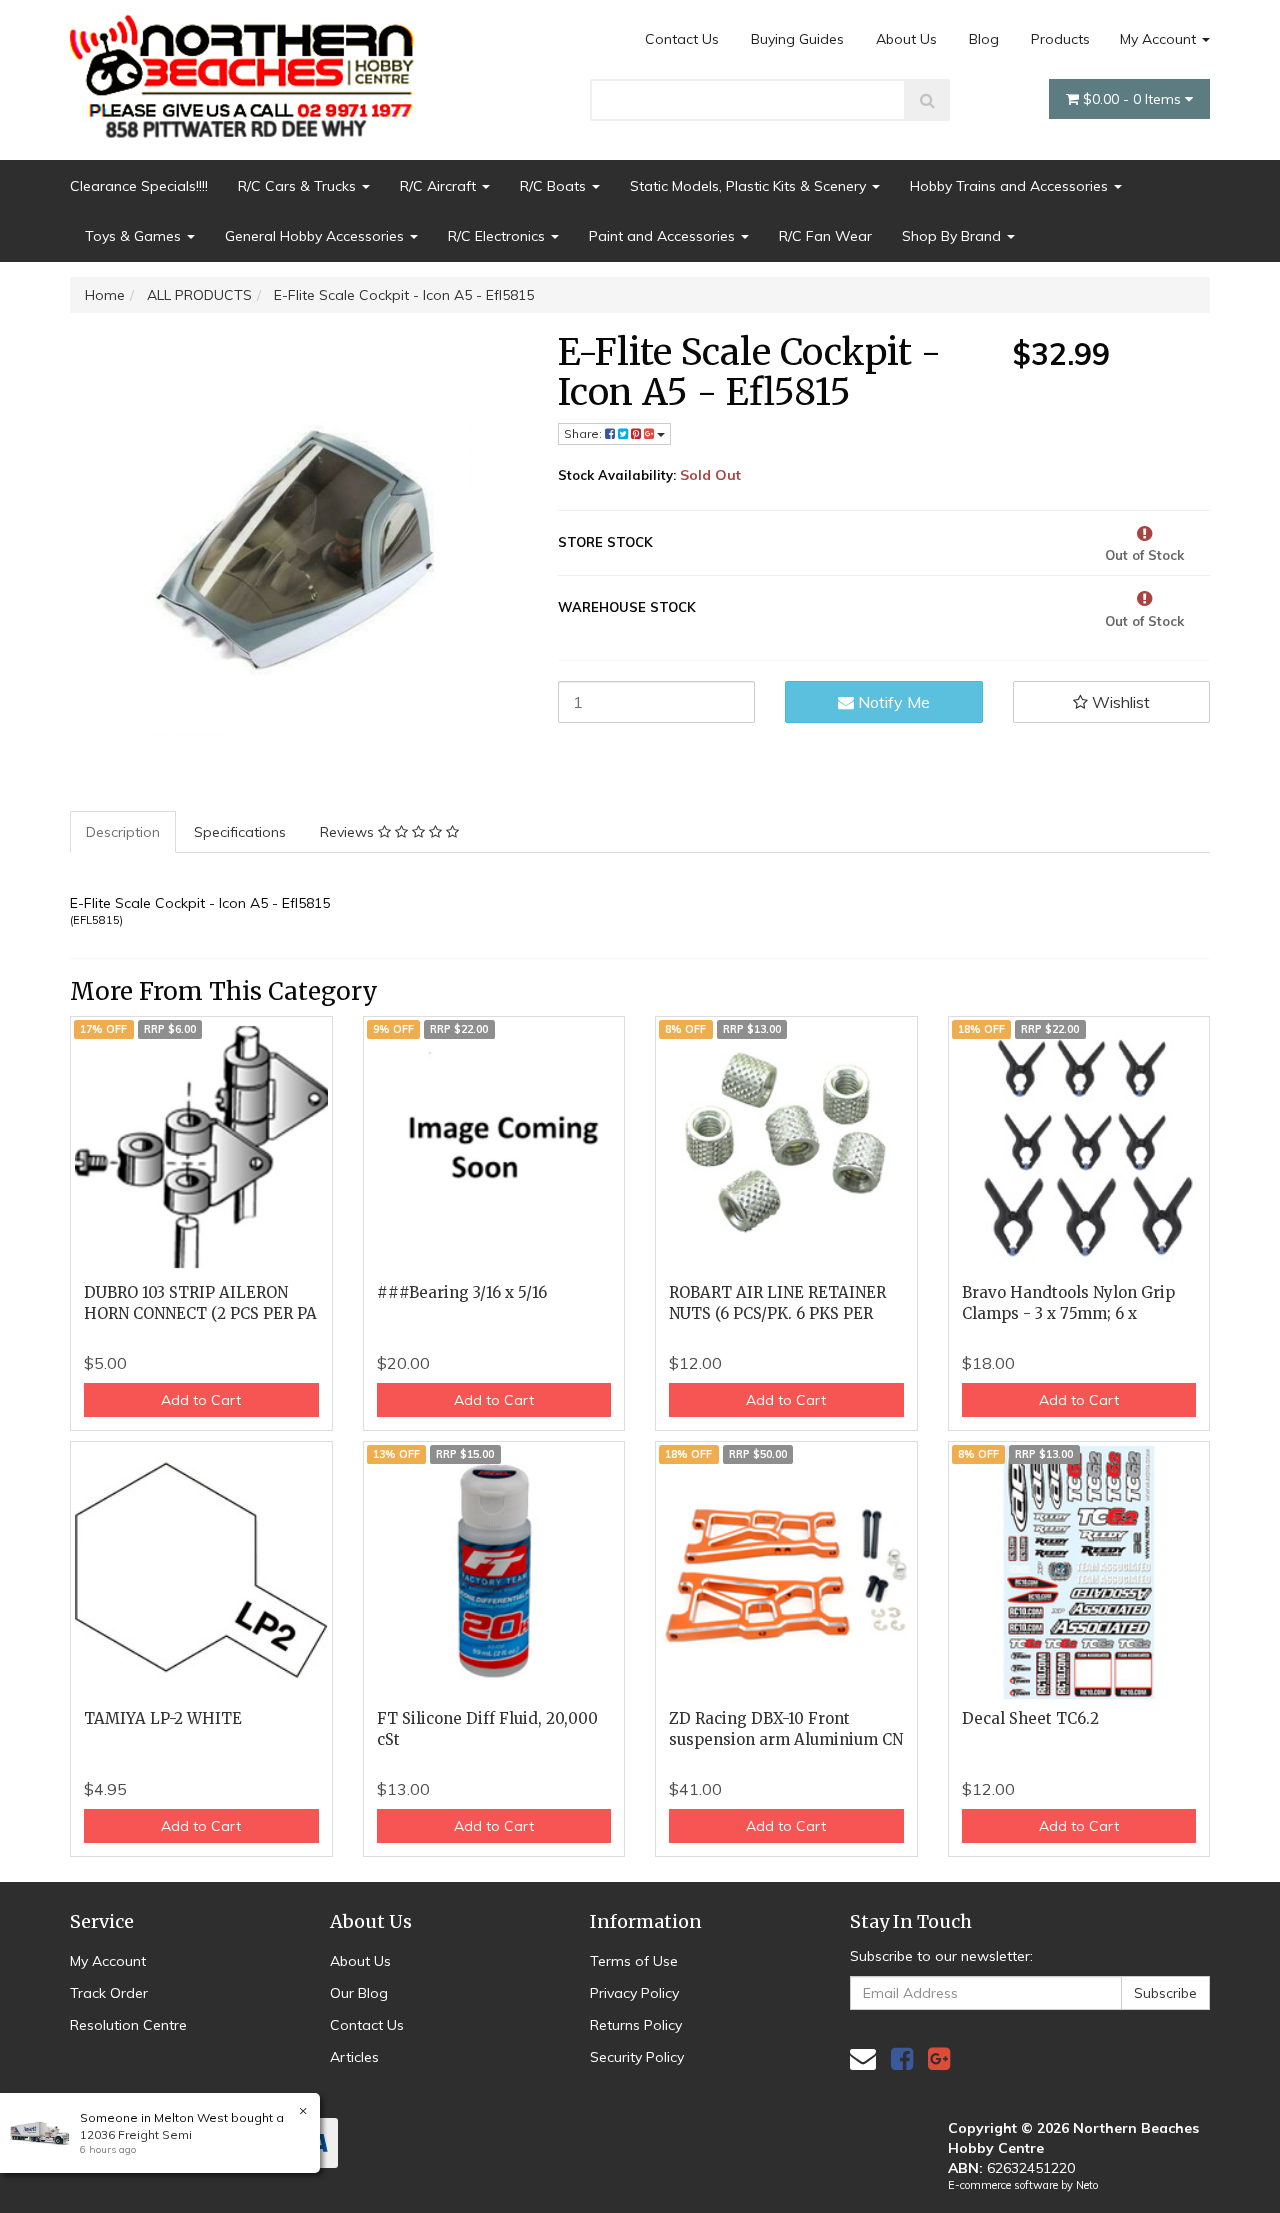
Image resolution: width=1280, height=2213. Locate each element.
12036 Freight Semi (136, 2134)
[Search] (927, 100)
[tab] (124, 832)
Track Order (109, 1993)
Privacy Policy (634, 1993)
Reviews (349, 832)
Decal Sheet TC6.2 (1030, 1718)
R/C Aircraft (440, 186)
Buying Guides (797, 39)
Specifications (240, 832)
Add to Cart (201, 1400)
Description (123, 832)
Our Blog (359, 1993)
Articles (354, 2057)
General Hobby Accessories (316, 236)
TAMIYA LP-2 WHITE (163, 1718)
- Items (1134, 99)
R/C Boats (555, 186)
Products (1060, 39)
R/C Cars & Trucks (299, 186)
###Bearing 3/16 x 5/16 (462, 1292)
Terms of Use (634, 1961)
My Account (1160, 39)
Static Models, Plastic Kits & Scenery (750, 186)
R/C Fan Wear (825, 236)
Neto (1087, 2185)
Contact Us (682, 39)
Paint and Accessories (664, 236)
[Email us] (863, 2058)
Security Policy (637, 2057)
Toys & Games (135, 236)
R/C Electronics (498, 236)
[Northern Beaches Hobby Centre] (248, 69)
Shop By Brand (953, 236)
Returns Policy (636, 2025)
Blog (984, 39)
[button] (1112, 702)
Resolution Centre (128, 2025)
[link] (902, 2058)
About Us (906, 39)
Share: (584, 433)
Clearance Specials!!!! (139, 186)
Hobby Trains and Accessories (1011, 186)
